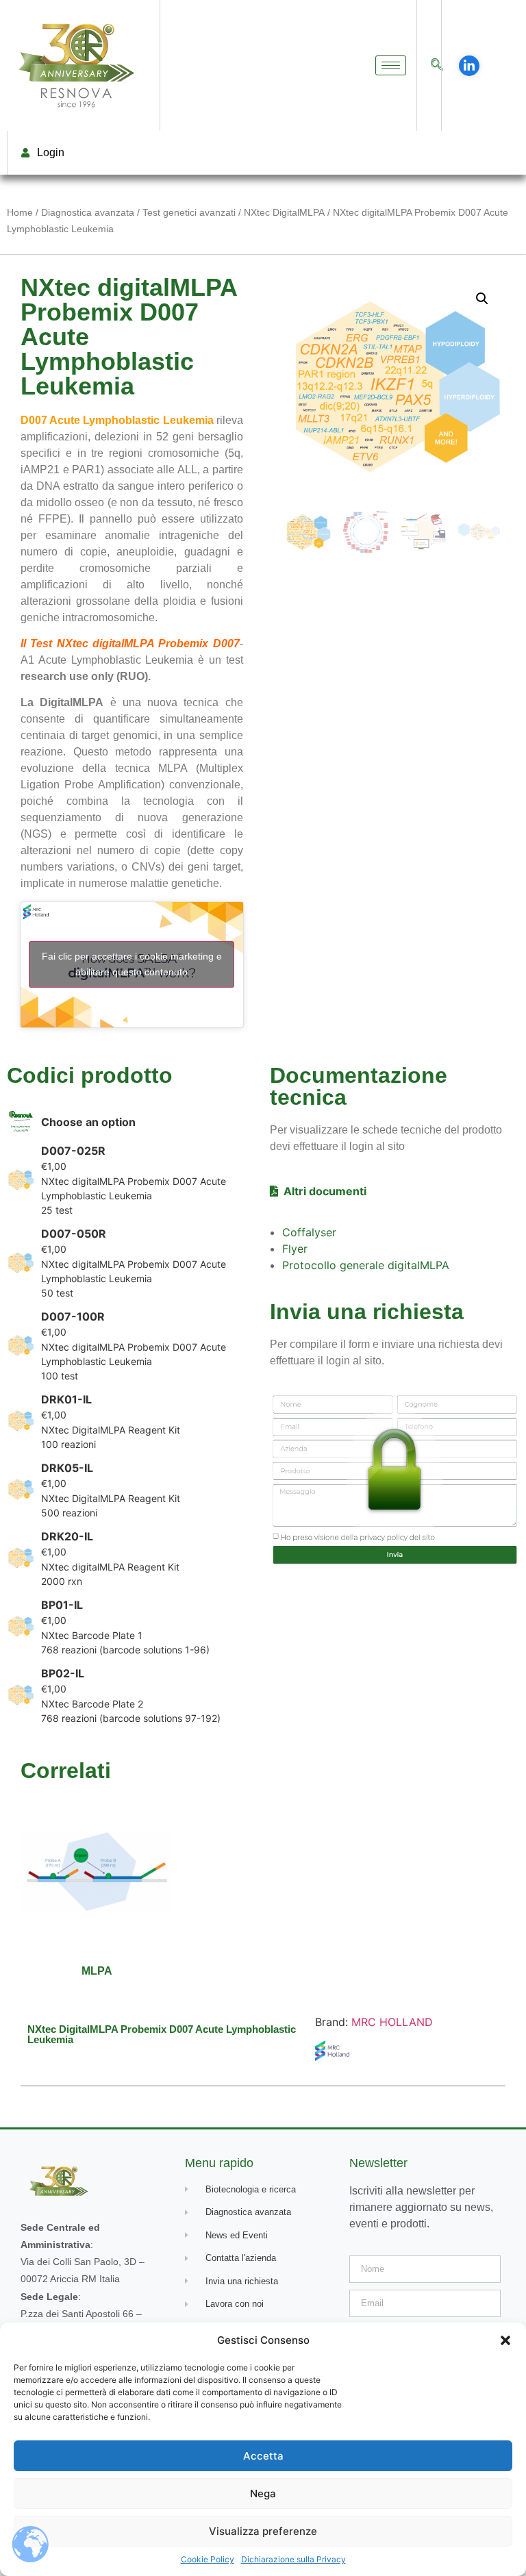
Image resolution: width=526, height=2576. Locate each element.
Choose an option (88, 1122)
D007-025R (73, 1151)
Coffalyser (309, 1232)
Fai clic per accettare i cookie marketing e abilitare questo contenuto (132, 964)
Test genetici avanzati (189, 212)
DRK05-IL (67, 1468)
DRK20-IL (67, 1536)
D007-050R (74, 1234)
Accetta (263, 2456)
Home (20, 212)
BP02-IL (63, 1673)
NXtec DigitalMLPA (284, 212)
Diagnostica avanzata (88, 212)
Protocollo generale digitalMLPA (366, 1265)
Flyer (295, 1249)
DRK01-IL (66, 1399)
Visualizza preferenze (263, 2531)
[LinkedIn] (469, 66)
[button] (505, 2340)
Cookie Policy (208, 2559)
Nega (263, 2493)
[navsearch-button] (437, 65)
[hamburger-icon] (391, 65)
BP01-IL (62, 1605)
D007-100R (73, 1316)
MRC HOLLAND (392, 2022)
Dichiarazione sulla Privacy (293, 2559)
